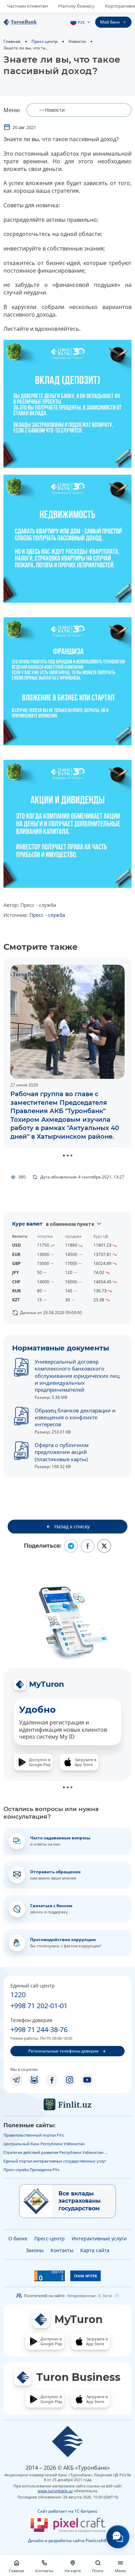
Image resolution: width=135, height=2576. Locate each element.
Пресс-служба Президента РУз (31, 2170)
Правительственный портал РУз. (34, 2135)
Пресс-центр (44, 41)
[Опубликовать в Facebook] (88, 1546)
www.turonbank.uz (55, 2491)
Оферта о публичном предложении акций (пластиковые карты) (62, 1452)
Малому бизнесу (76, 6)
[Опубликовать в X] (104, 1546)
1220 (18, 1995)
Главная (12, 41)
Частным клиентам (27, 6)
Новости (77, 41)
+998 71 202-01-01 (39, 2006)
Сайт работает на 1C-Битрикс (67, 2511)
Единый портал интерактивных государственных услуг (55, 2161)
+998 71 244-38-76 (39, 2029)
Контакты (62, 2250)
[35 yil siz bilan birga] (31, 22)
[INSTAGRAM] (70, 2080)
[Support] (118, 2537)
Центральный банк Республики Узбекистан (44, 2144)
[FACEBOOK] (52, 2080)
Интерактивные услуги (99, 2238)
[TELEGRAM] (17, 2080)
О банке (18, 2238)
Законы (35, 2250)
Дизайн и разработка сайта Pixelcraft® (67, 2541)
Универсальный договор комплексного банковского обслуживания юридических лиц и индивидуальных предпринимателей (77, 1376)
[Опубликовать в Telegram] (71, 1546)
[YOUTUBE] (87, 2080)
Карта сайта (95, 2250)
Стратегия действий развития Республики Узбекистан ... (56, 2152)
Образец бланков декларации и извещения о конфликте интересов (75, 1417)
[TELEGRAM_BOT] (34, 2080)
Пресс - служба (47, 915)
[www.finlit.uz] (67, 2104)
